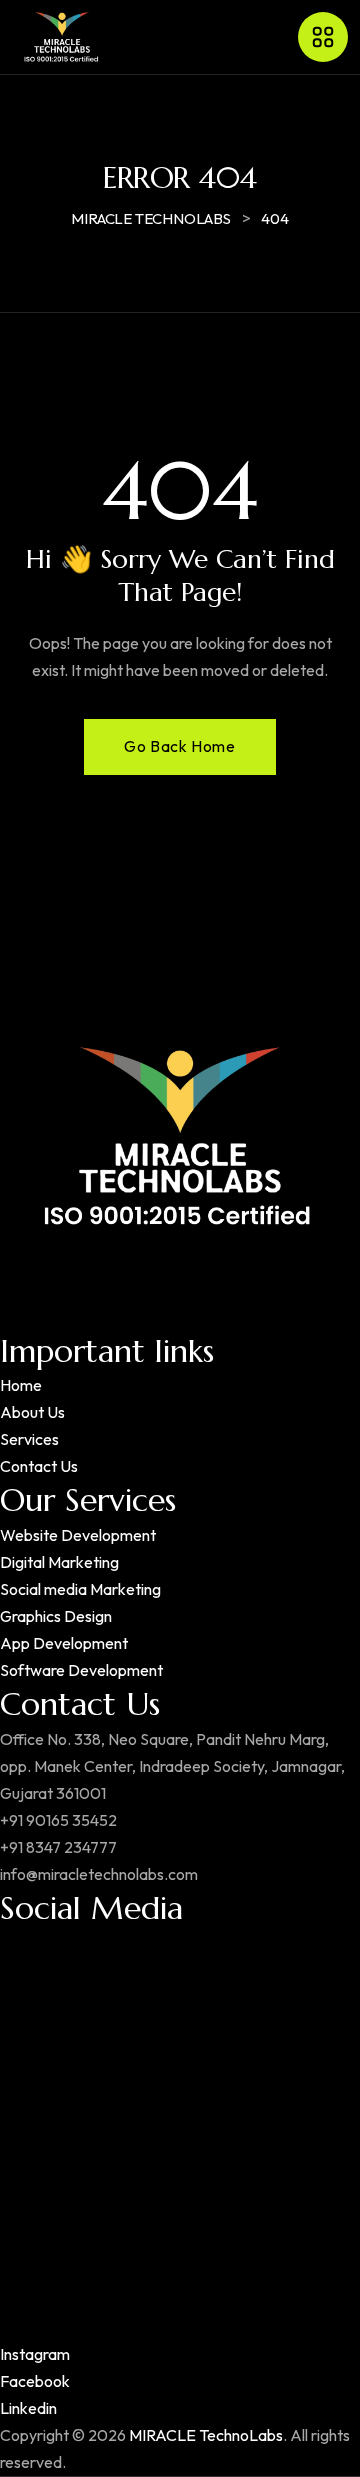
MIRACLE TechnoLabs (206, 2435)
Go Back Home (179, 746)
